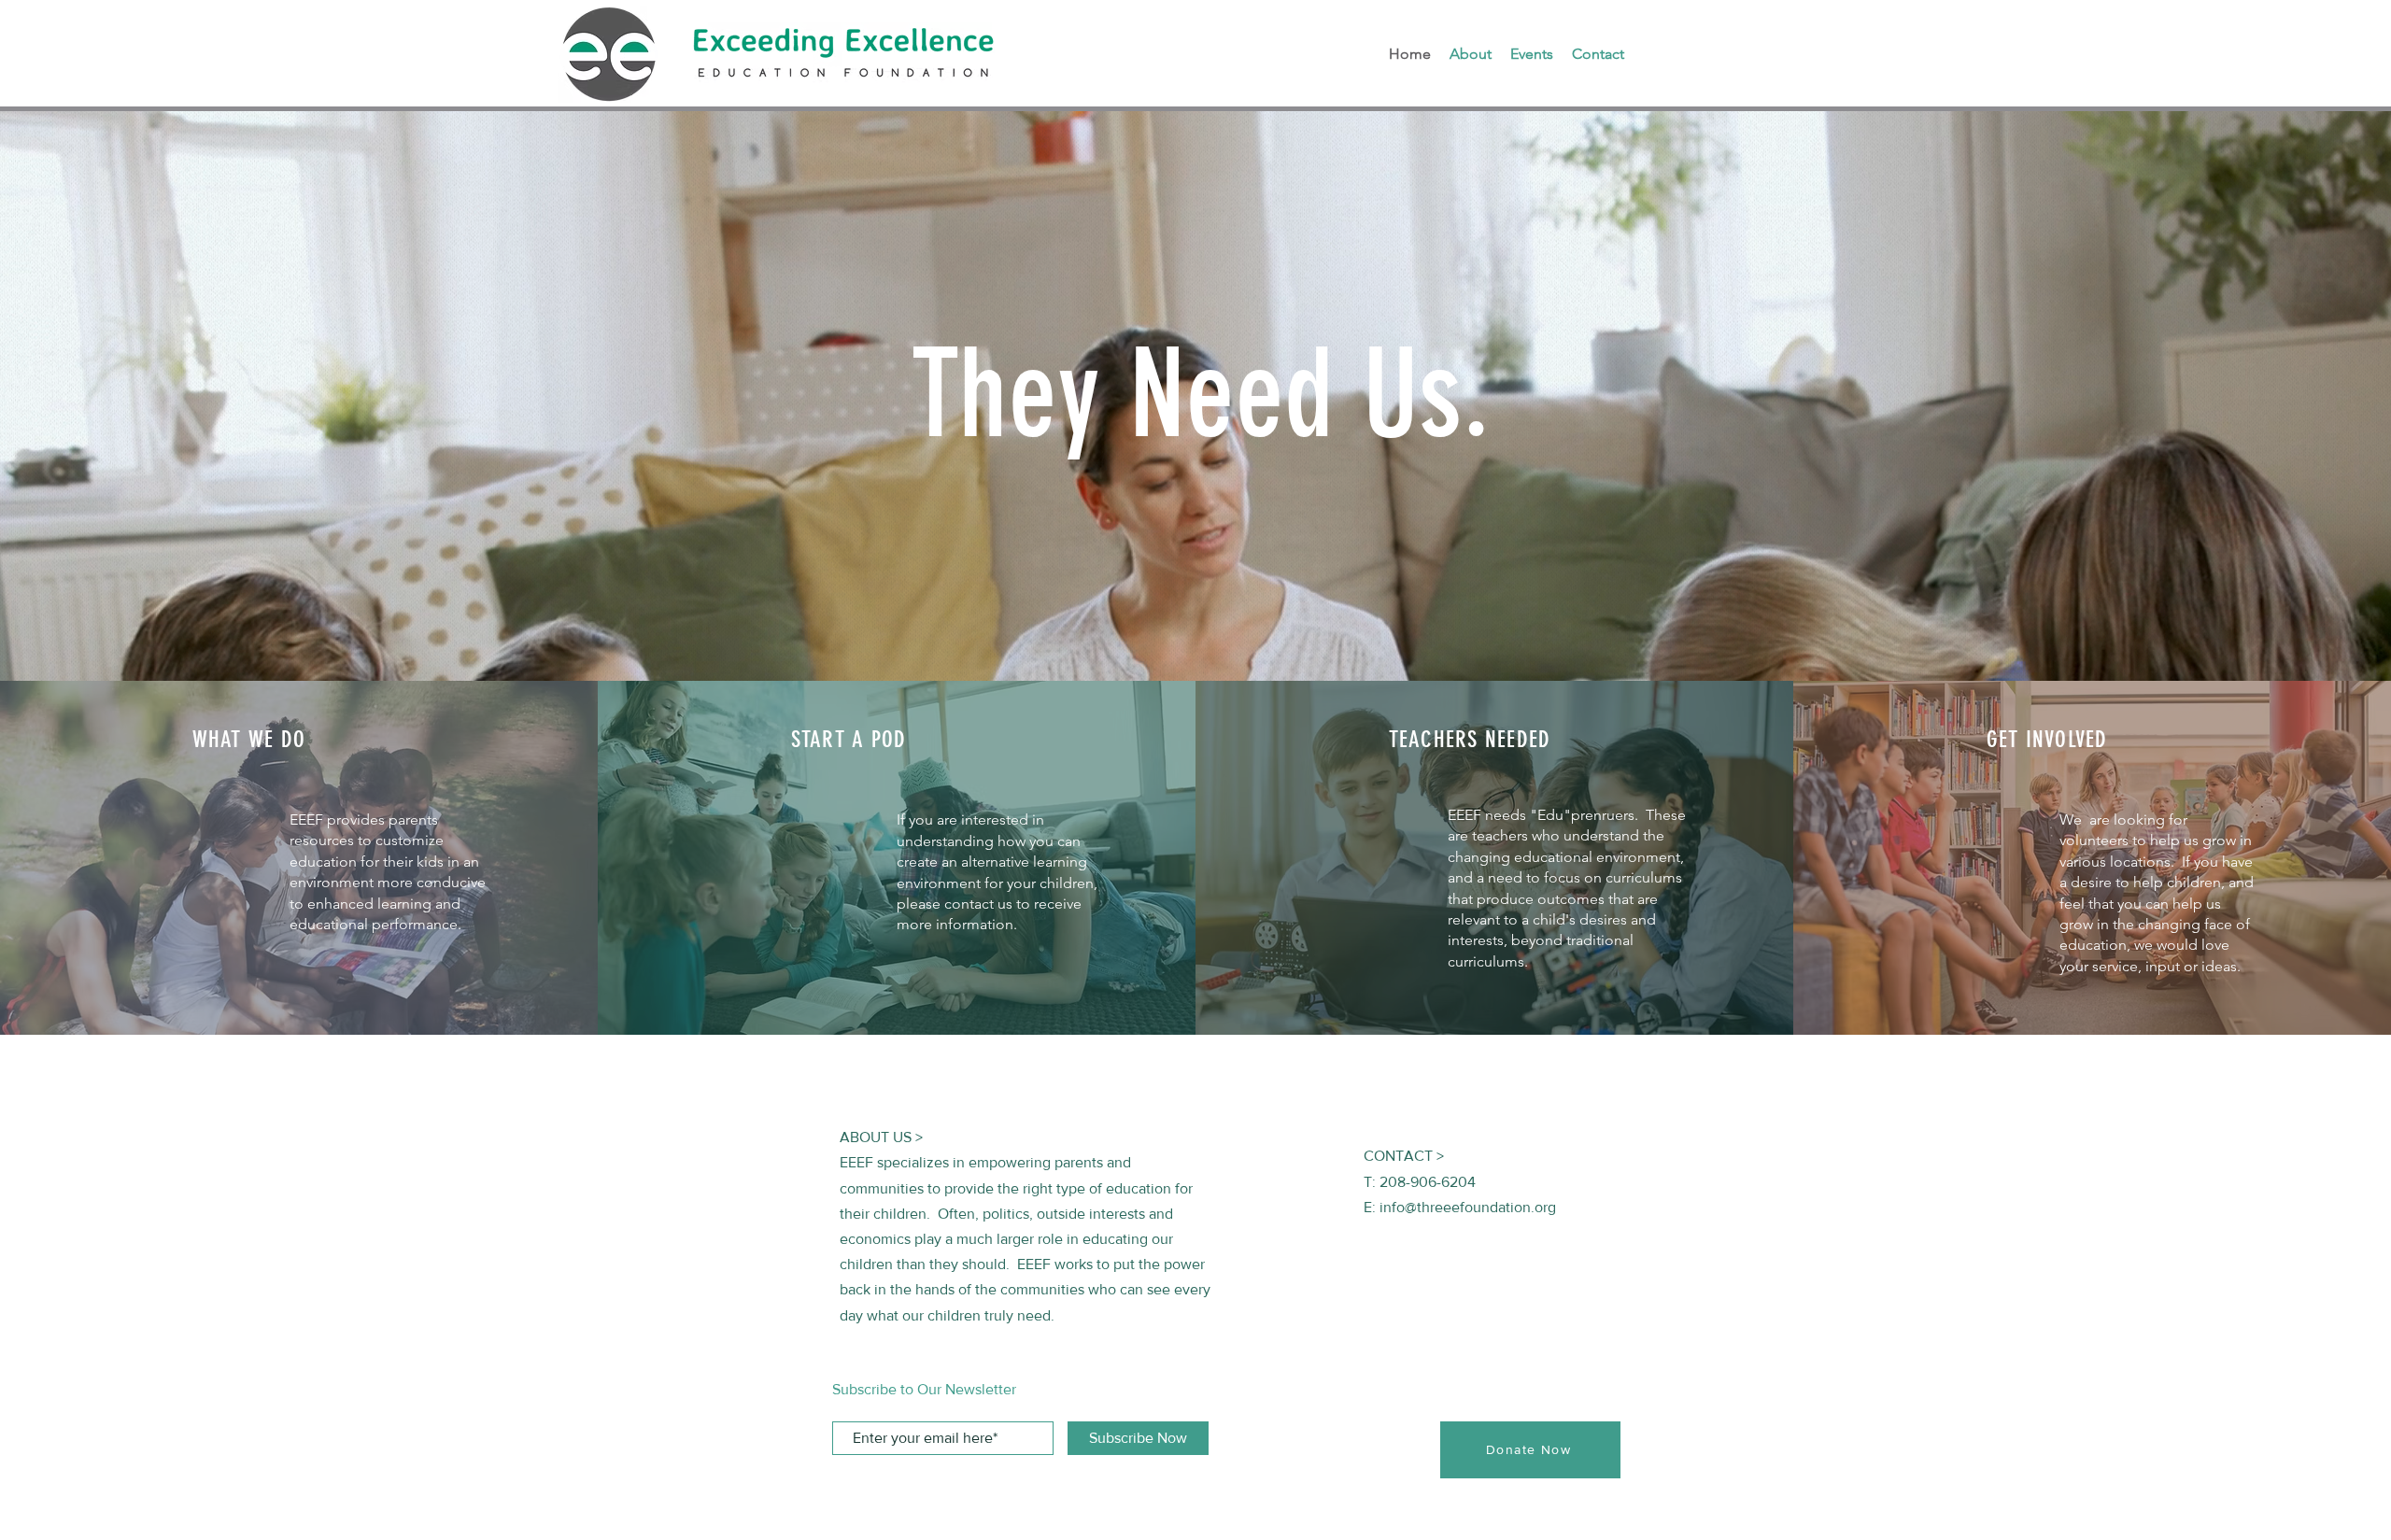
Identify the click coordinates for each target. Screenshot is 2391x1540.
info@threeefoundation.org (1468, 1207)
